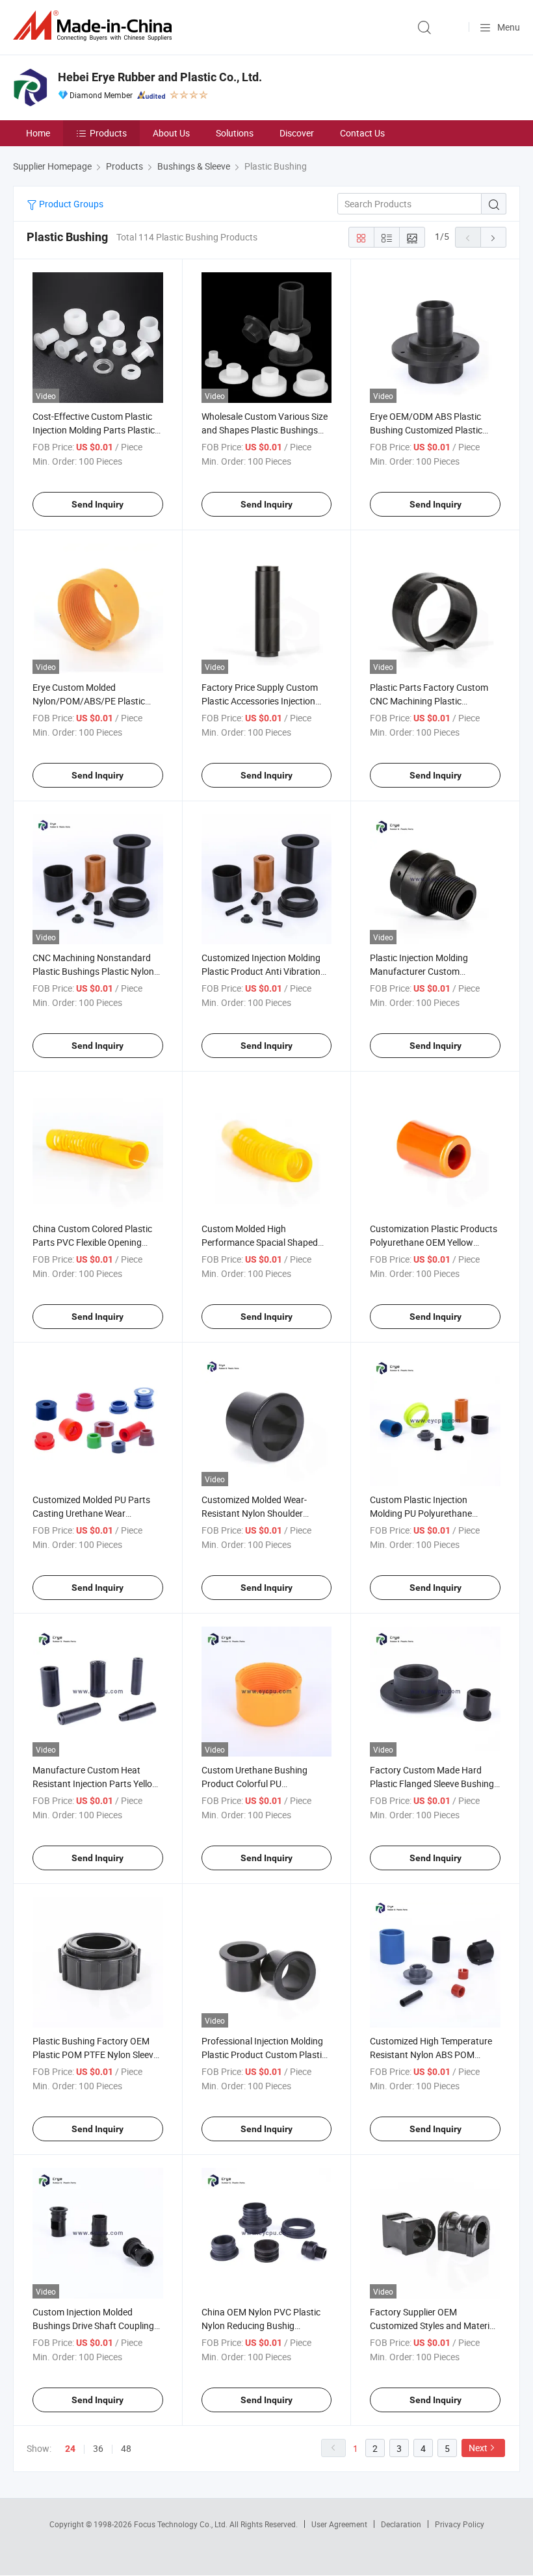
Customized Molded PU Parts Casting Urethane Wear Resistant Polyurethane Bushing (97, 1513)
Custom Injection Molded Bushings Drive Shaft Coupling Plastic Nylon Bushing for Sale (93, 2325)
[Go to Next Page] (493, 237)
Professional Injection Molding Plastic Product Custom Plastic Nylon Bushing (264, 2054)
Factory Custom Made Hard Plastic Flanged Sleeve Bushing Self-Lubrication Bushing (432, 1784)
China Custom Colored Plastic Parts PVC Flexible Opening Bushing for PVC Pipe (92, 1242)
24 (70, 2449)
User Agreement (339, 2524)
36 (98, 2448)
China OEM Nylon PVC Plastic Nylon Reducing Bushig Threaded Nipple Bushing (261, 2325)
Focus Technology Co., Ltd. (182, 2524)
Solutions (235, 133)
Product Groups (70, 204)
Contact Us (362, 133)
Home (38, 133)
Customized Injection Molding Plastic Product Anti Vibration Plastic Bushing (261, 971)
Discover (297, 133)
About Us (171, 133)
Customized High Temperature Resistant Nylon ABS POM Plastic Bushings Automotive (431, 2054)
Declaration (401, 2524)
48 (126, 2448)
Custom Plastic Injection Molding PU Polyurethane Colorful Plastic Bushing (421, 1513)
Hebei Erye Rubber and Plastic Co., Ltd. (160, 77)
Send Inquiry (97, 504)
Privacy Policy (460, 2524)
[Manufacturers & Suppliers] (95, 26)
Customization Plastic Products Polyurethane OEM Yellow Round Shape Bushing (434, 1242)
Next (478, 2448)
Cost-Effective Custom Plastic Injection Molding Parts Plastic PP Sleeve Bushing (94, 430)
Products (108, 133)
